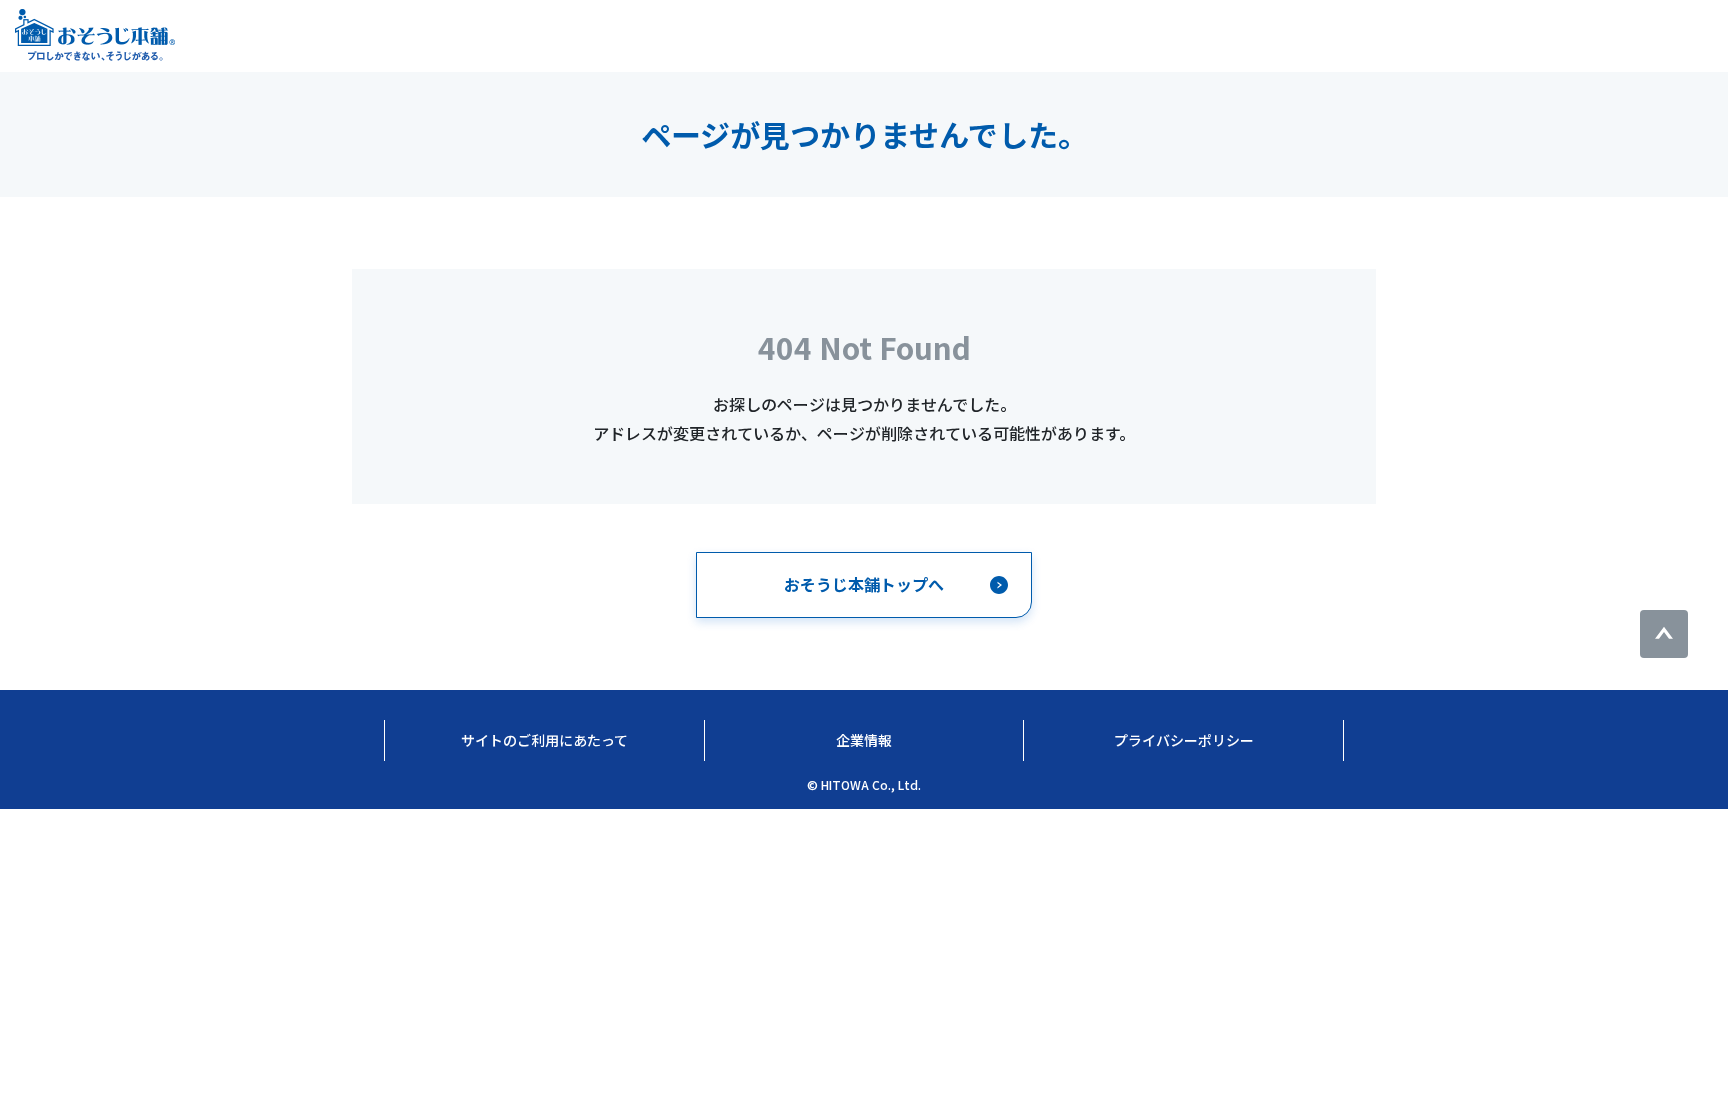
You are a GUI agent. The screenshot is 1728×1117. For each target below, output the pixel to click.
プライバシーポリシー (1184, 740)
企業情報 (864, 740)
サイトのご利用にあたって (544, 740)
